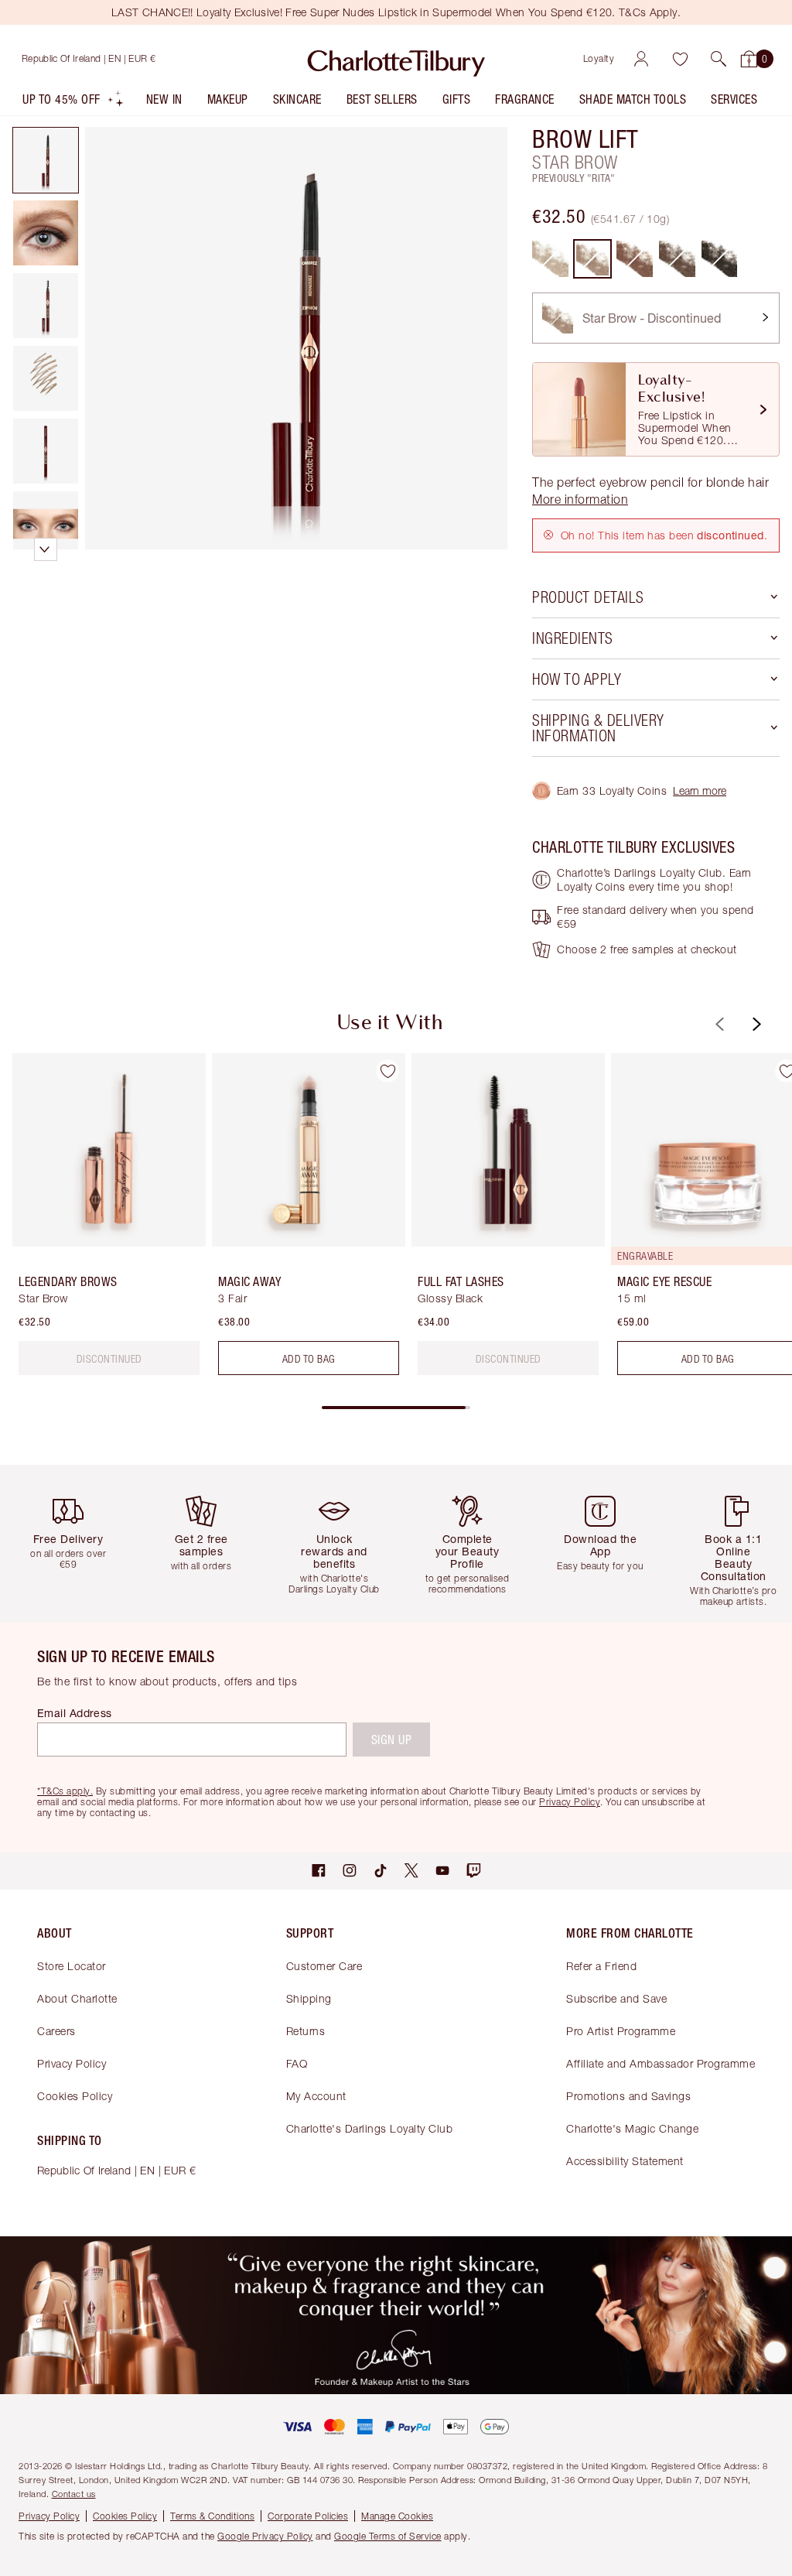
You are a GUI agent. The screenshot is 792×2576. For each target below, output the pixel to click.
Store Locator (72, 1966)
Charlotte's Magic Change (632, 2128)
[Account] (641, 59)
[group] (104, 1220)
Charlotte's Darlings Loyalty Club (370, 2128)
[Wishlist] (680, 59)
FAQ (297, 2063)
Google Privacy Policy (265, 2536)
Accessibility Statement (625, 2161)
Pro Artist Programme (621, 2031)
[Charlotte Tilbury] (396, 59)
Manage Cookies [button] (397, 2516)
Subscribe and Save (616, 1998)
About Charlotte (77, 1998)
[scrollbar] (396, 1408)
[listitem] (73, 103)
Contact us (74, 2494)
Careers (56, 2031)
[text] (109, 1358)
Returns (306, 2031)
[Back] (718, 1024)
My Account (316, 2096)
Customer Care (324, 1966)
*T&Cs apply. (65, 1791)
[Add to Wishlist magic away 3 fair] (387, 1071)
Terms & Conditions (212, 2516)
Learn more (700, 790)
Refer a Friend (601, 1966)
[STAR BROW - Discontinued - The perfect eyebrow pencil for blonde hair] (593, 259)
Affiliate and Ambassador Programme (661, 2063)
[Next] (755, 1024)
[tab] (46, 160)
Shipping (309, 1998)
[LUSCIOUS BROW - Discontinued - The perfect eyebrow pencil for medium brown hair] (635, 259)
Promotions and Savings (628, 2096)
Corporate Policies (308, 2516)
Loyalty (599, 58)
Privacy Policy (72, 2063)
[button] (719, 59)
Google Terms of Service (388, 2536)
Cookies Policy (75, 2096)
